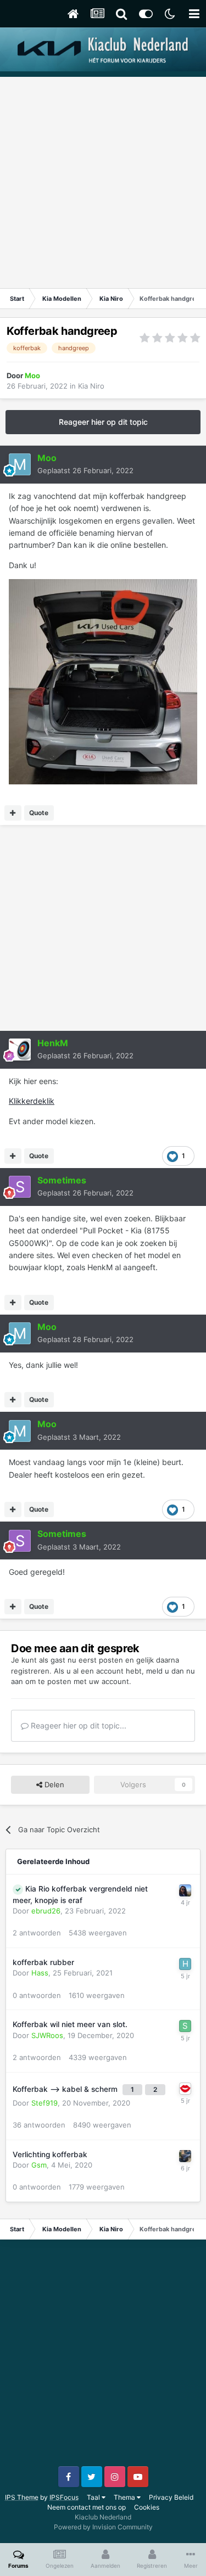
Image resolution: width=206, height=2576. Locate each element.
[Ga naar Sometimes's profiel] (20, 1187)
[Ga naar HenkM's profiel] (20, 1050)
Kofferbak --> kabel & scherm (66, 2089)
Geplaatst (85, 470)
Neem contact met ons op (87, 2507)
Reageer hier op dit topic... (77, 1725)
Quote (39, 813)
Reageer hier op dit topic (103, 422)
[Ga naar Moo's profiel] (20, 464)
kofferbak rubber (43, 1962)
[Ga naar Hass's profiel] (185, 1964)
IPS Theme (22, 2497)
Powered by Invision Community (103, 2527)
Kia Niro (91, 386)
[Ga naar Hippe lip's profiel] (185, 2089)
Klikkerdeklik (32, 1101)
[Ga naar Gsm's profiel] (185, 2156)
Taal (94, 2497)
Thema (125, 2497)
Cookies (147, 2507)
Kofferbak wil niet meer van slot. (70, 2024)
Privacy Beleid (171, 2497)
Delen (53, 1784)
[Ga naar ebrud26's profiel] (185, 1890)
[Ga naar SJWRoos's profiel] (185, 2026)
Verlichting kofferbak (50, 2154)
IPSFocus (64, 2497)
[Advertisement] (103, 180)
